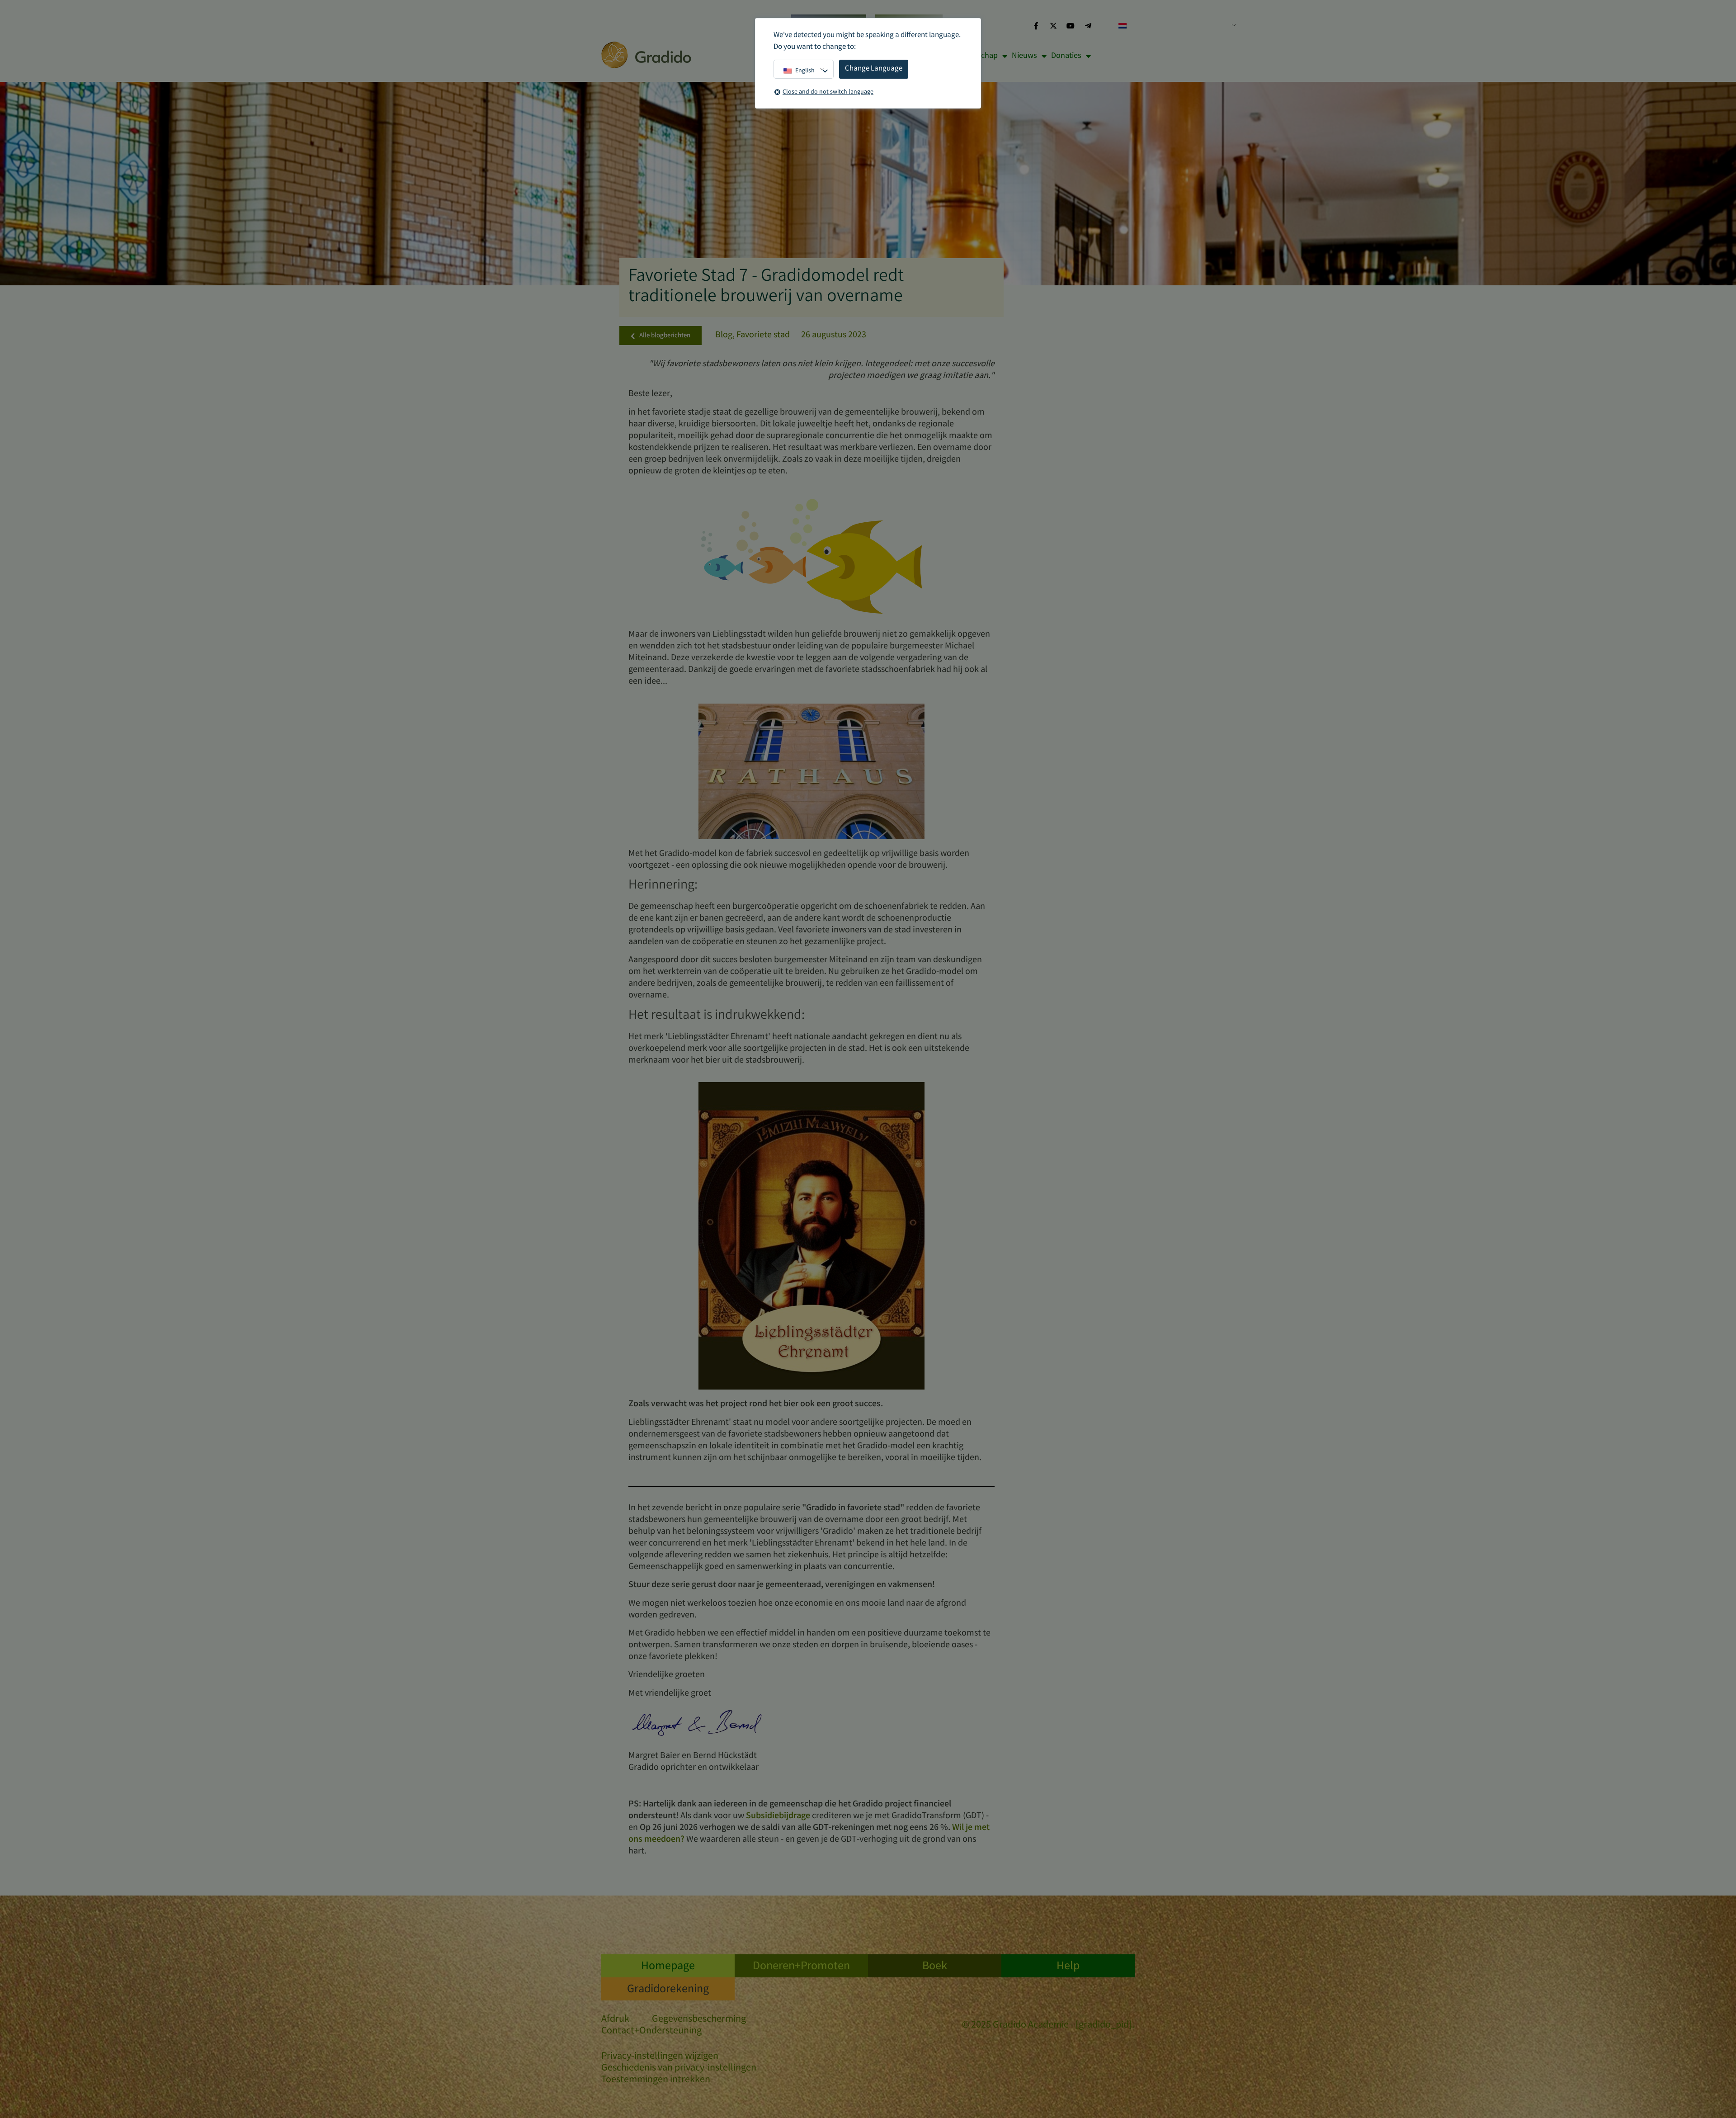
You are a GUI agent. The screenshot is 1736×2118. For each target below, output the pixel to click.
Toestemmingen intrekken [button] (656, 2080)
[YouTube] (1071, 26)
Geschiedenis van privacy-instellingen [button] (679, 2068)
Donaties (1066, 56)
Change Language (874, 69)
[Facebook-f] (1036, 26)
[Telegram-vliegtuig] (1088, 26)
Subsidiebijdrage (778, 1816)
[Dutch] (1174, 26)
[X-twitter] (1053, 26)
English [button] (805, 71)
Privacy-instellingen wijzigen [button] (660, 2057)
